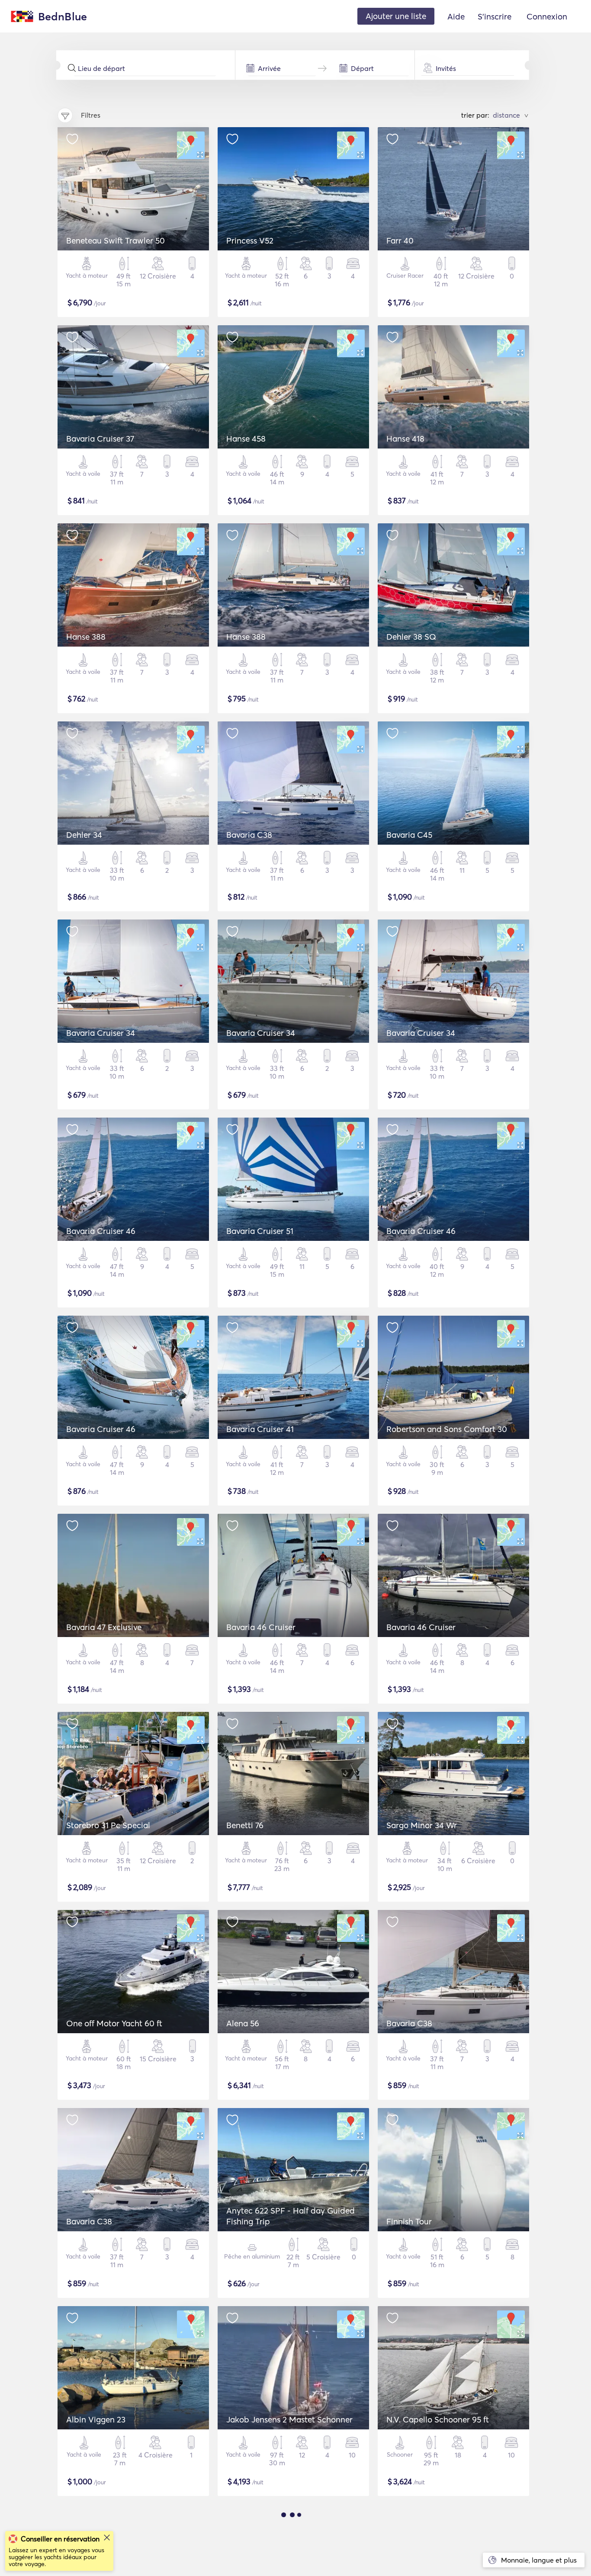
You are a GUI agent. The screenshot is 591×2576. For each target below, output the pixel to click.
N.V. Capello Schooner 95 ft (438, 2419)
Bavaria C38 (249, 835)
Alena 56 (243, 2023)
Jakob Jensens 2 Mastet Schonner (289, 2419)
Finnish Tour (409, 2221)
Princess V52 (250, 240)
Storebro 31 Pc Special (108, 1825)
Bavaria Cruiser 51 (260, 1231)
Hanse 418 (405, 439)
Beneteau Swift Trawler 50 (116, 240)
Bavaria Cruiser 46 (101, 1231)
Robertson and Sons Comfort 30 (447, 1429)
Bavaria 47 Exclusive (104, 1627)
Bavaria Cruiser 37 (100, 439)
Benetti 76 (245, 1825)
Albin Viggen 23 (96, 2419)
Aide (456, 16)
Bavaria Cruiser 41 (260, 1429)
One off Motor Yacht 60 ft (114, 2023)
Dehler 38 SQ (411, 637)
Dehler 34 (84, 835)
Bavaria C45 (409, 835)
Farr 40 (400, 240)
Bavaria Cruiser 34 (101, 1033)
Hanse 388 (86, 637)
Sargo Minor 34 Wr (422, 1825)
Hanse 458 (246, 439)
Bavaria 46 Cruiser (261, 1627)
